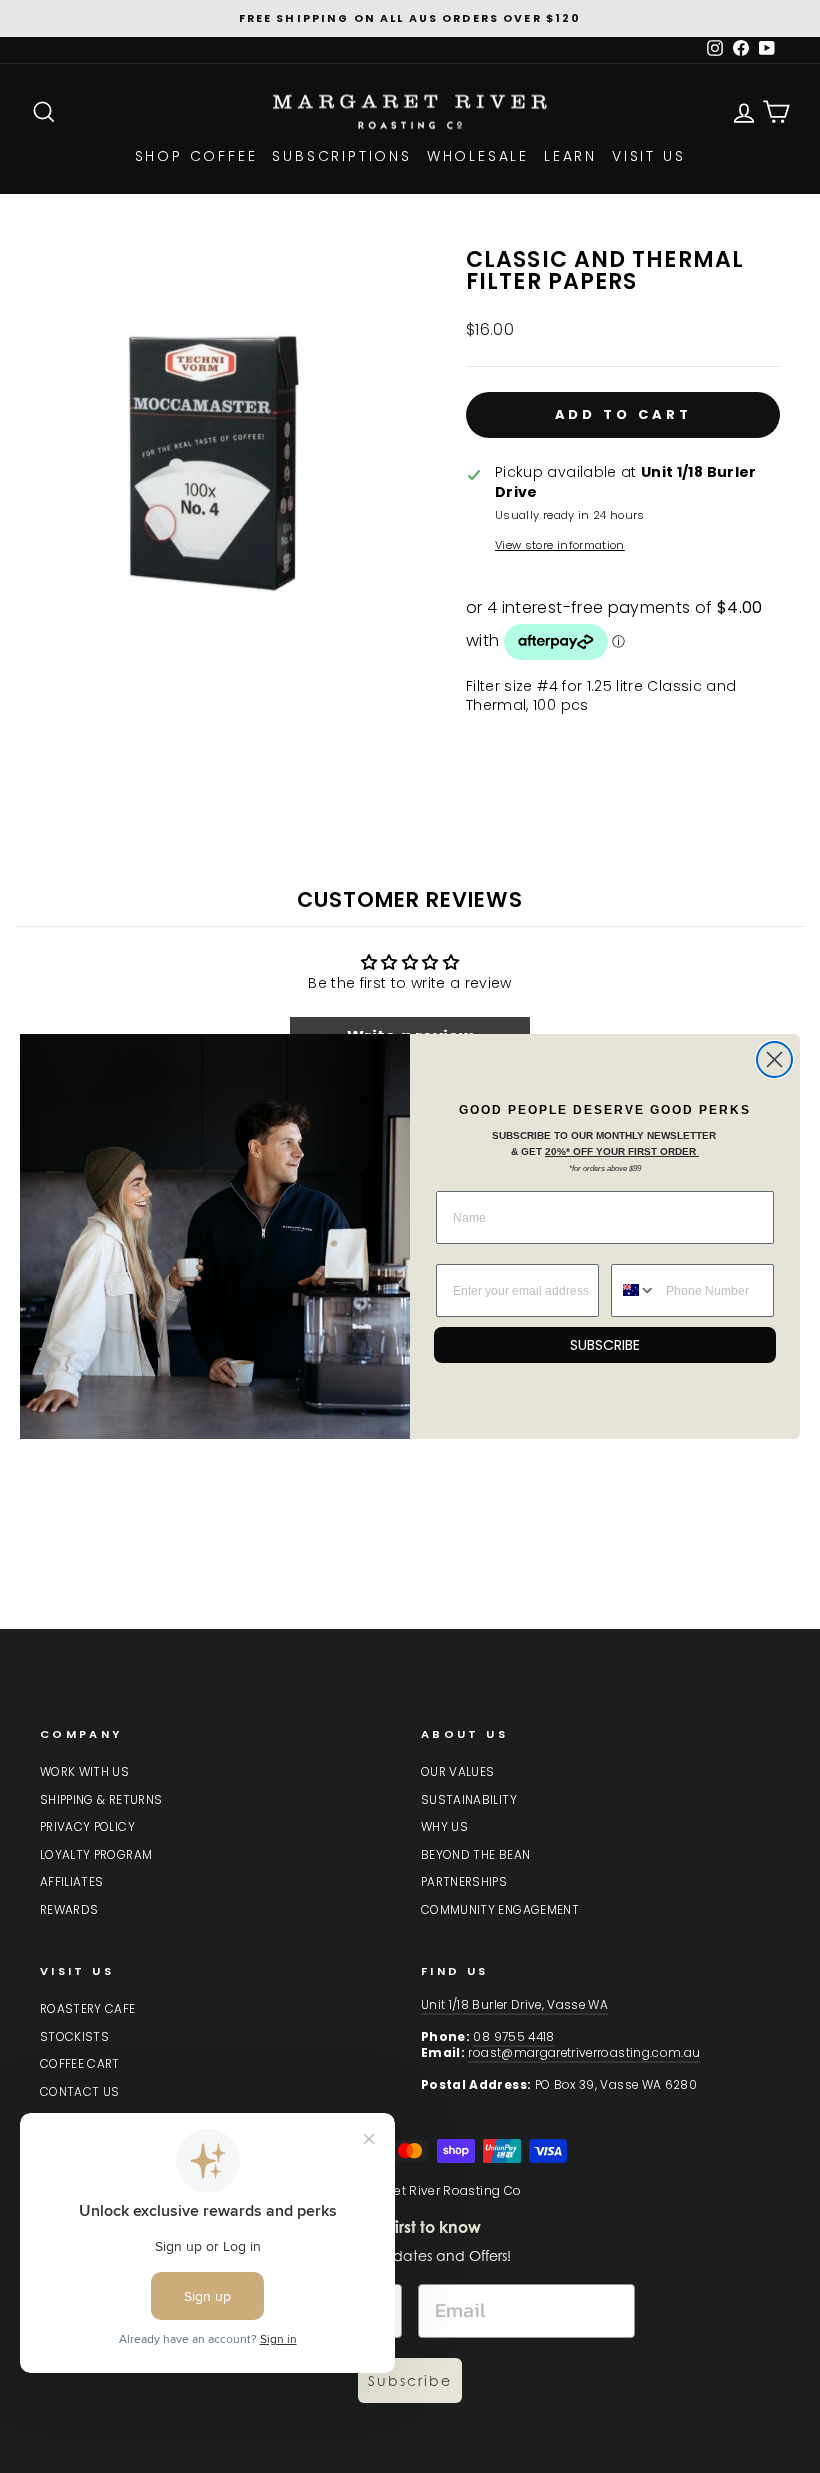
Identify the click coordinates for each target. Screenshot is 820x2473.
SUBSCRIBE (605, 1345)
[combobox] (634, 1290)
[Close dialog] (774, 1059)
